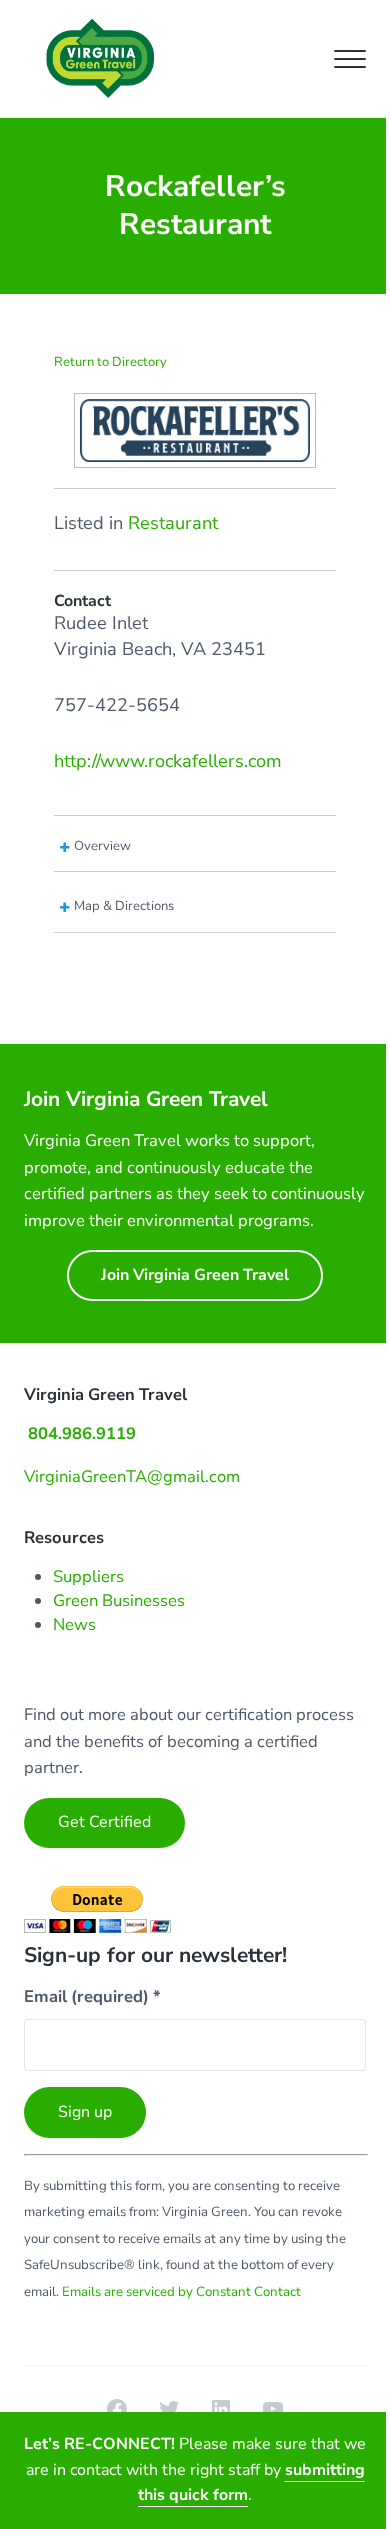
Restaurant (173, 523)
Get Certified (104, 1822)
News (74, 1624)
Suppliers (88, 1576)
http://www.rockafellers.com (168, 761)
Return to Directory (110, 362)
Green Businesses (119, 1600)
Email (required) (92, 1996)
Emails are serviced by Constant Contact (181, 2292)
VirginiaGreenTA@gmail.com (132, 1476)
